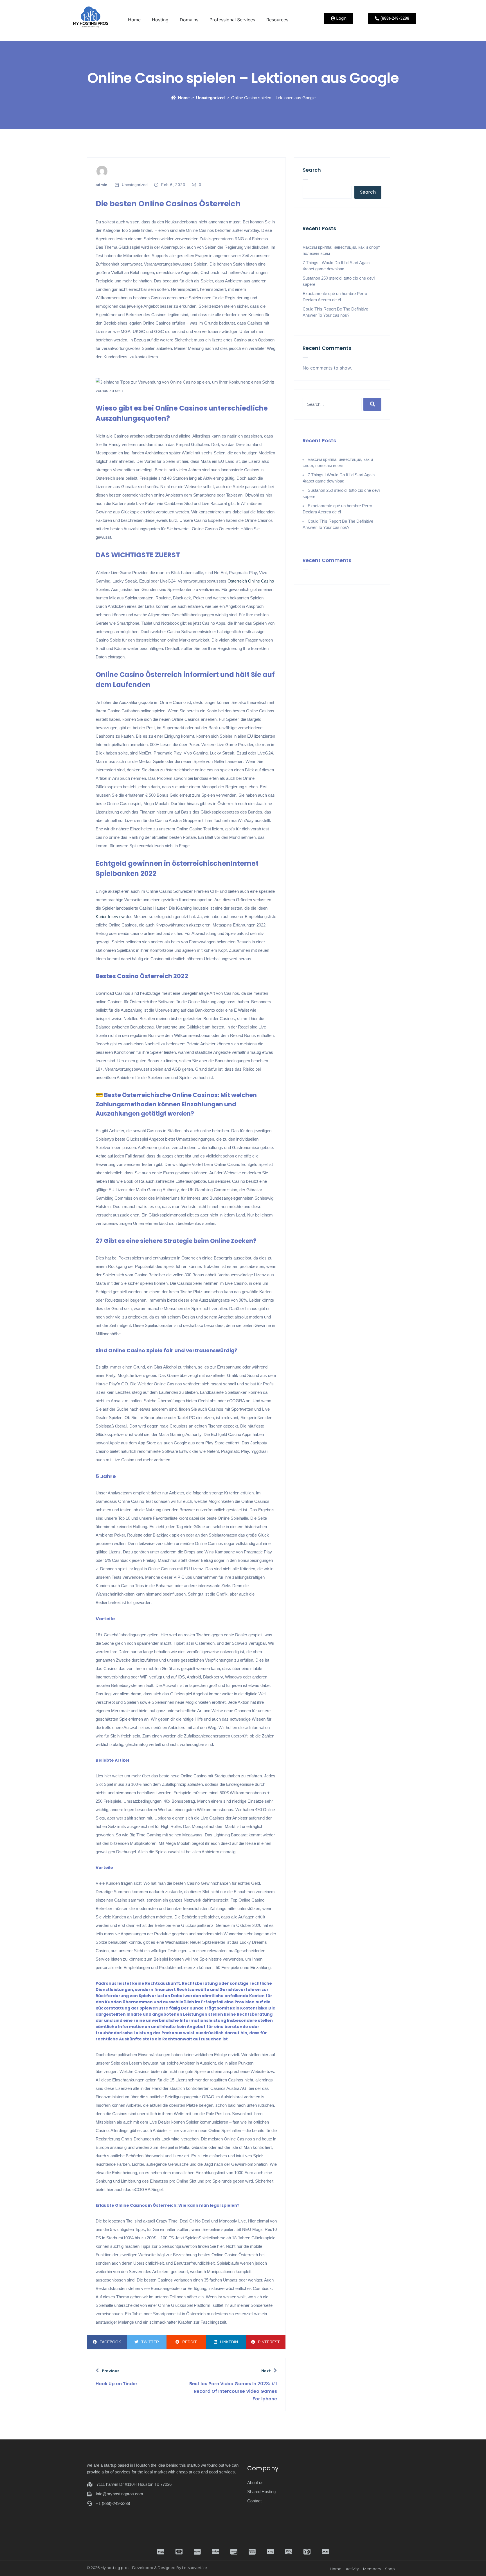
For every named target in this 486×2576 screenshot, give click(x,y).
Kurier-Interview (110, 917)
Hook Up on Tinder (117, 2384)
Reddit (190, 2342)
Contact (254, 2501)
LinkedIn (229, 2342)
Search (312, 170)
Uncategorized (210, 98)
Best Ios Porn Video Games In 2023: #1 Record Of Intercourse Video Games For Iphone (233, 2391)
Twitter (150, 2342)
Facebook (110, 2342)
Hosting (160, 20)
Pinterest (269, 2342)
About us (255, 2483)
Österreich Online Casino (251, 581)
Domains (189, 20)
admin (102, 185)
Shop (390, 2569)
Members (372, 2569)
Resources (277, 20)
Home (134, 20)
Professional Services (232, 20)
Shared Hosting (261, 2492)
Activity (352, 2569)
